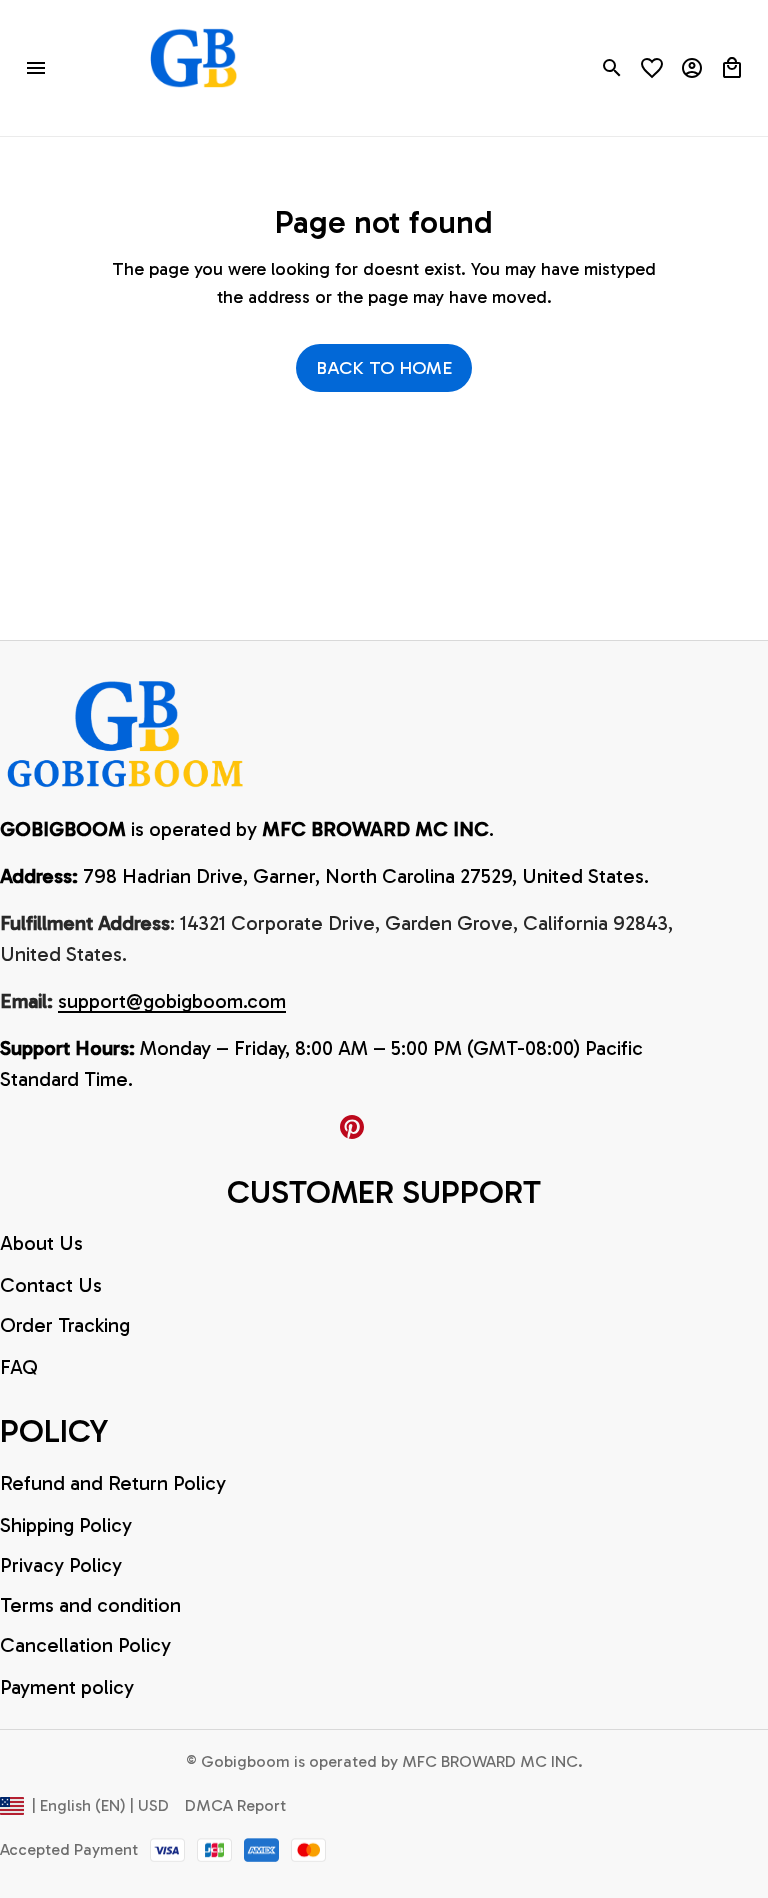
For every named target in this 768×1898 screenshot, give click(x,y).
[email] (172, 1001)
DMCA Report (235, 1805)
